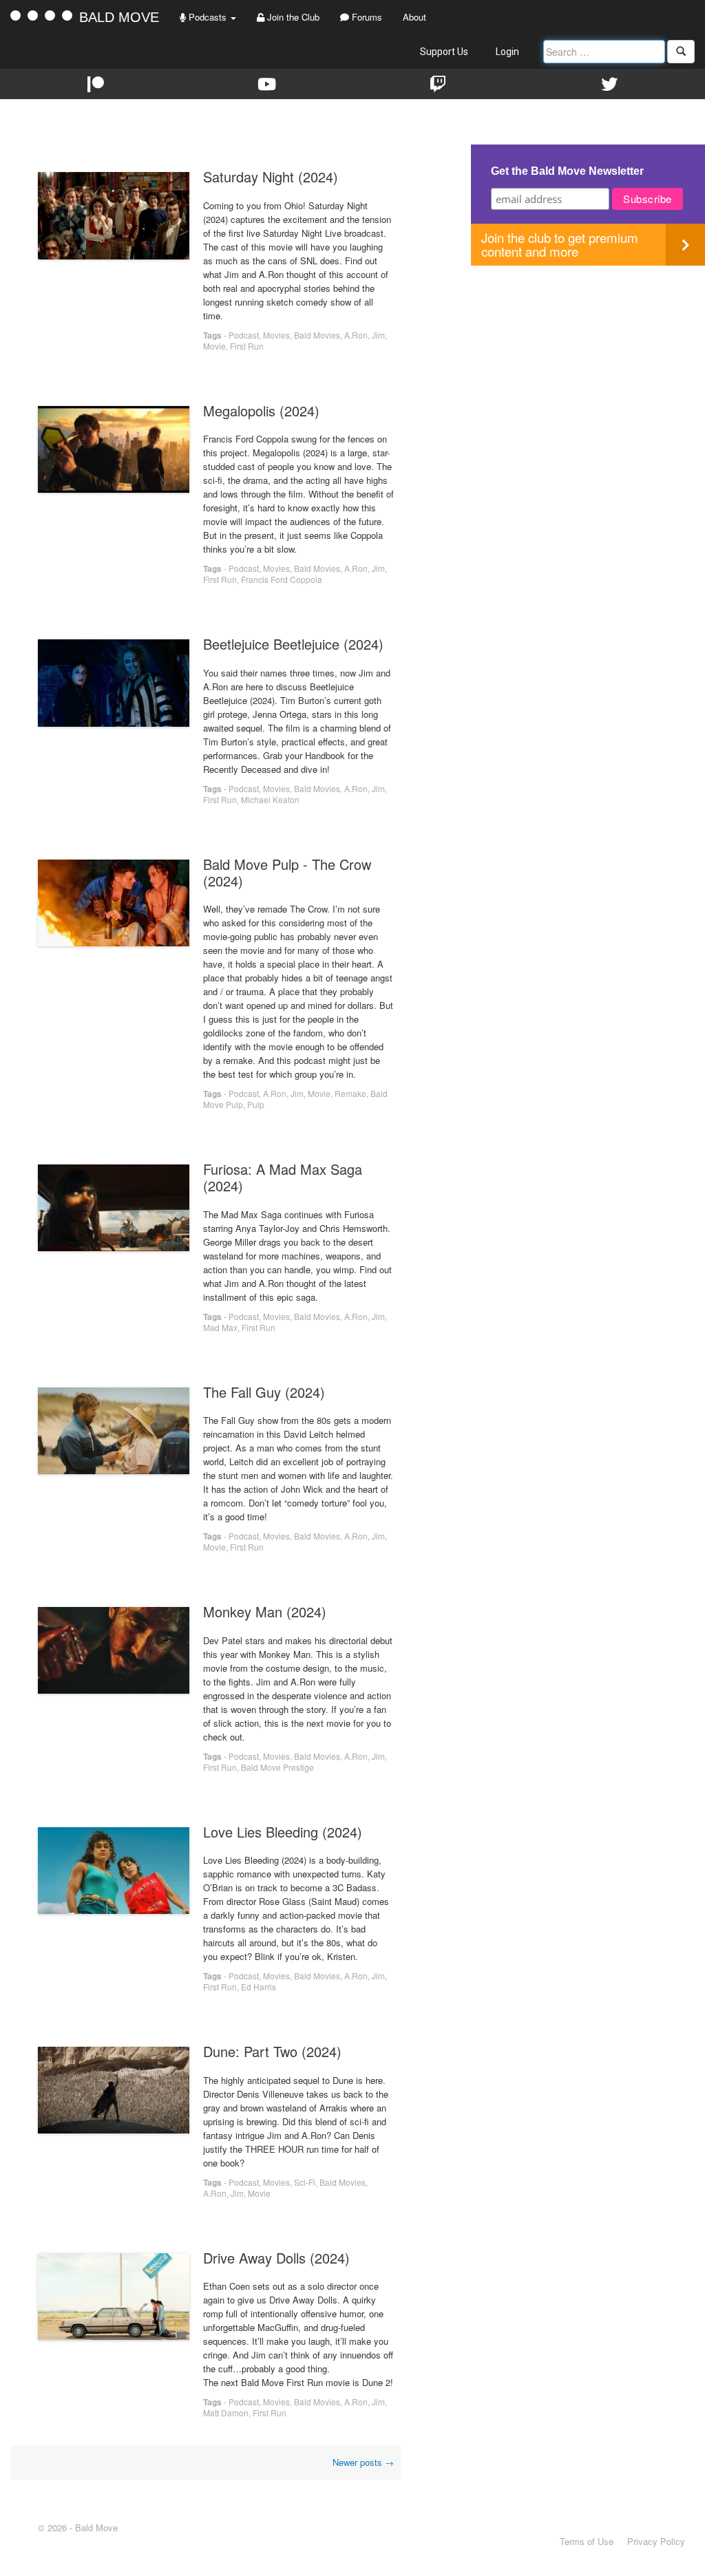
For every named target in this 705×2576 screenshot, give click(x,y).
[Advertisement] (588, 362)
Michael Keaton (270, 799)
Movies (276, 335)
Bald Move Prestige (277, 1767)
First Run (247, 346)
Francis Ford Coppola (282, 579)
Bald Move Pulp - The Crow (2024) (287, 872)
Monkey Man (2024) (265, 1611)
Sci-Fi (305, 2182)
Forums (366, 17)
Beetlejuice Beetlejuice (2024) (293, 644)
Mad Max (220, 1327)
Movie (214, 346)
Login (507, 52)
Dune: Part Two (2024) (272, 2051)
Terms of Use (587, 2541)
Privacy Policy (656, 2541)
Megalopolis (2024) (261, 411)
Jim (378, 335)
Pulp (256, 1104)
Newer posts (363, 2462)
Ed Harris (259, 1987)
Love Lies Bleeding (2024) (283, 1832)
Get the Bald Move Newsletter (567, 171)
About (414, 17)
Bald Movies (317, 335)
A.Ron (356, 335)
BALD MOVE (119, 17)
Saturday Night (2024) (271, 177)
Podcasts (208, 17)
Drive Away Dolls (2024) (276, 2258)
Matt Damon (226, 2413)
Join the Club (292, 17)
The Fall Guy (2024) (264, 1392)
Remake (350, 1093)
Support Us (444, 52)
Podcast (244, 335)
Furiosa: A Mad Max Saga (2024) (283, 1177)
